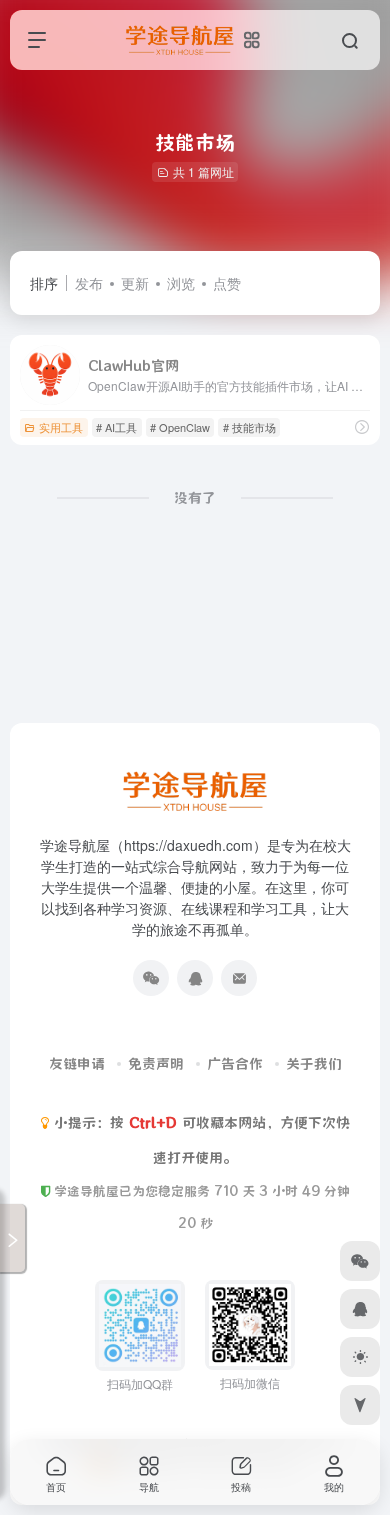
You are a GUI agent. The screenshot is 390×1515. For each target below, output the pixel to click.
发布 (89, 283)
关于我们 (314, 1064)
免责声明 (156, 1064)
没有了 (195, 498)
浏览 (181, 283)
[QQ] (195, 978)
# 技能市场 (249, 427)
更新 (135, 283)
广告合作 (235, 1064)
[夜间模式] (360, 1357)
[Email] (239, 978)
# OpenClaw (180, 427)
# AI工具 (116, 427)
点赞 (227, 283)
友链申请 (77, 1064)
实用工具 (61, 427)
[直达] (362, 426)
